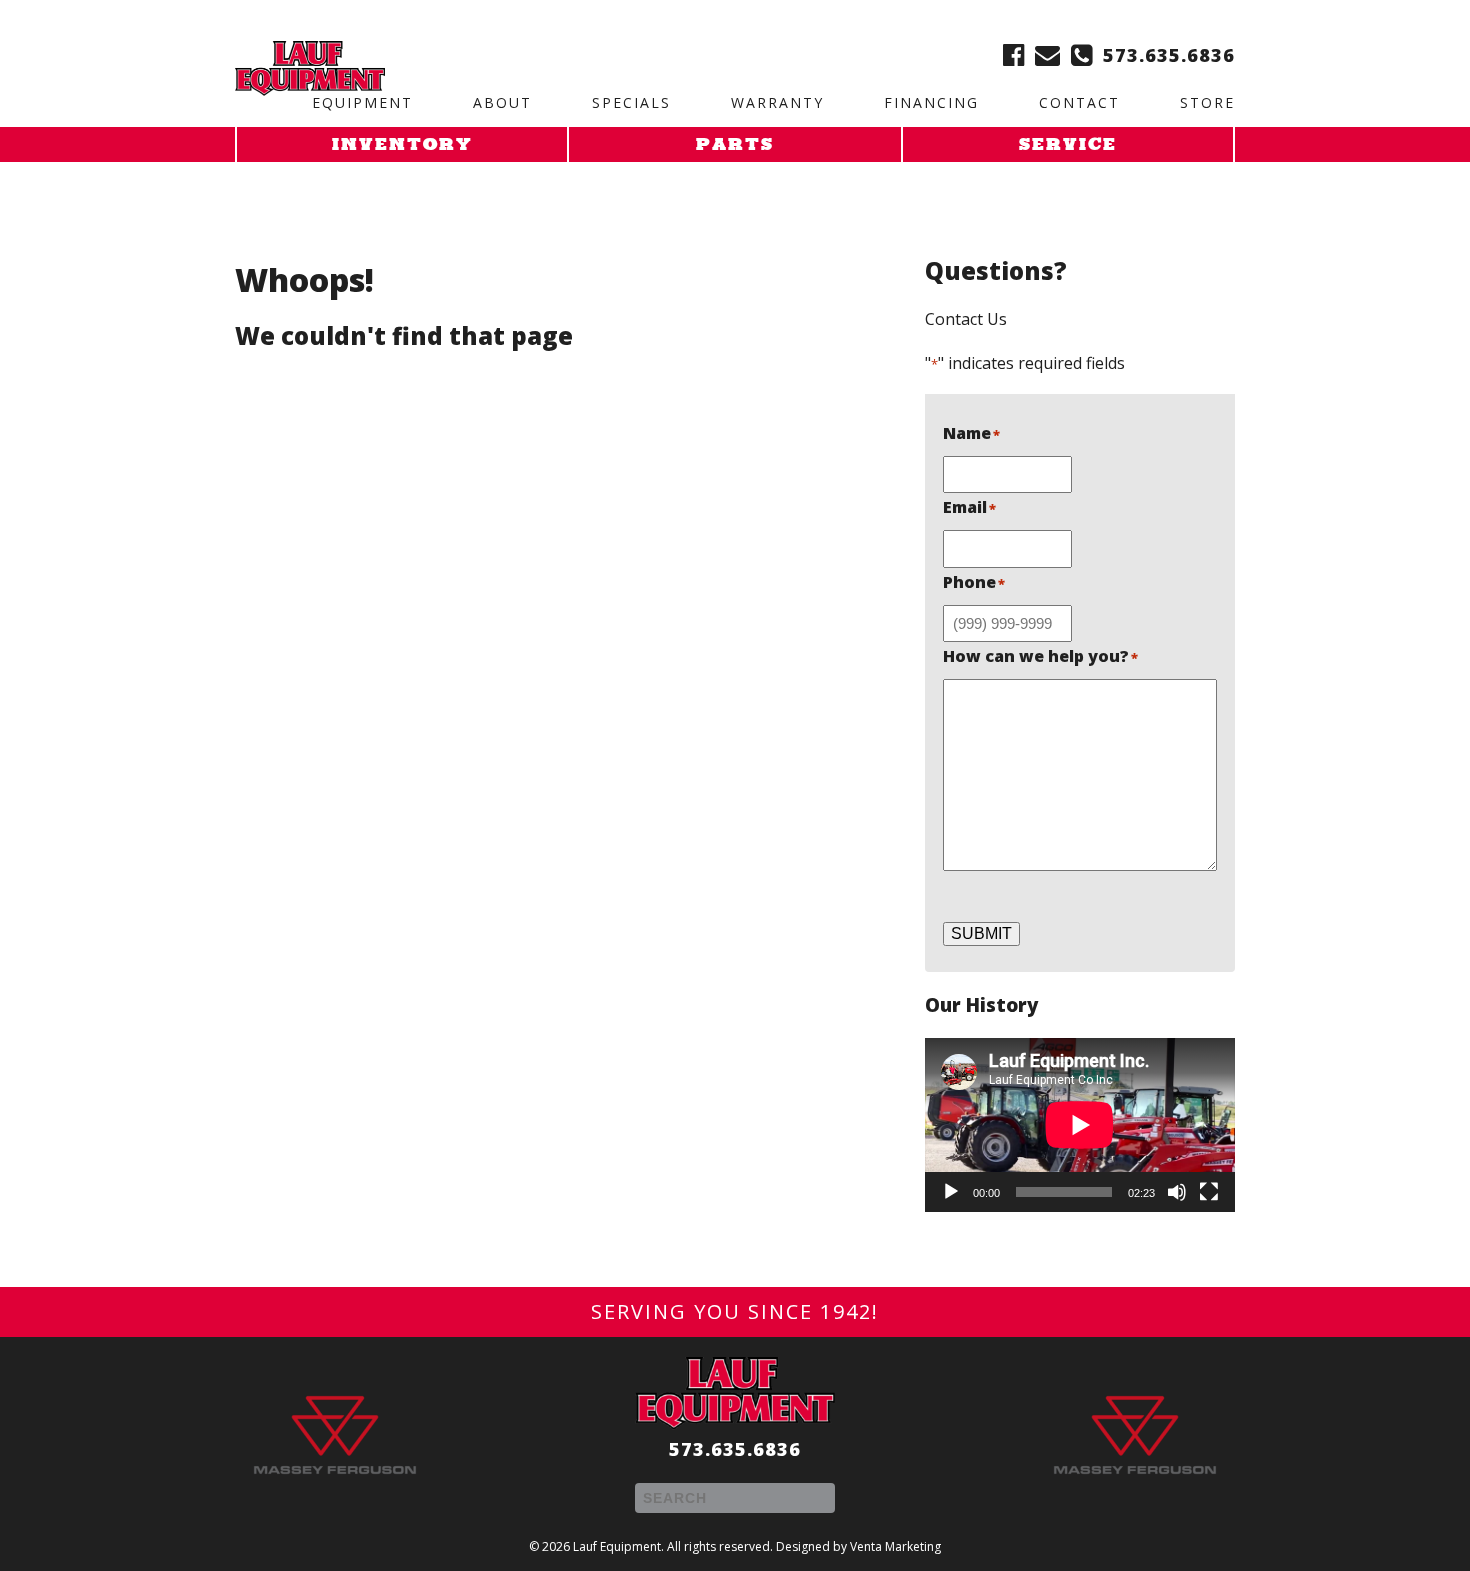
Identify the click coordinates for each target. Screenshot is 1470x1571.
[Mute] (1177, 1192)
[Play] (951, 1192)
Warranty (777, 102)
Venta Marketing (895, 1546)
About (502, 102)
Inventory (402, 146)
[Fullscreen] (1209, 1192)
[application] (1080, 1125)
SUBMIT (981, 933)
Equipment (362, 102)
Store (1207, 102)
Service (1068, 146)
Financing (931, 102)
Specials (631, 102)
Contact (1079, 102)
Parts (735, 146)
